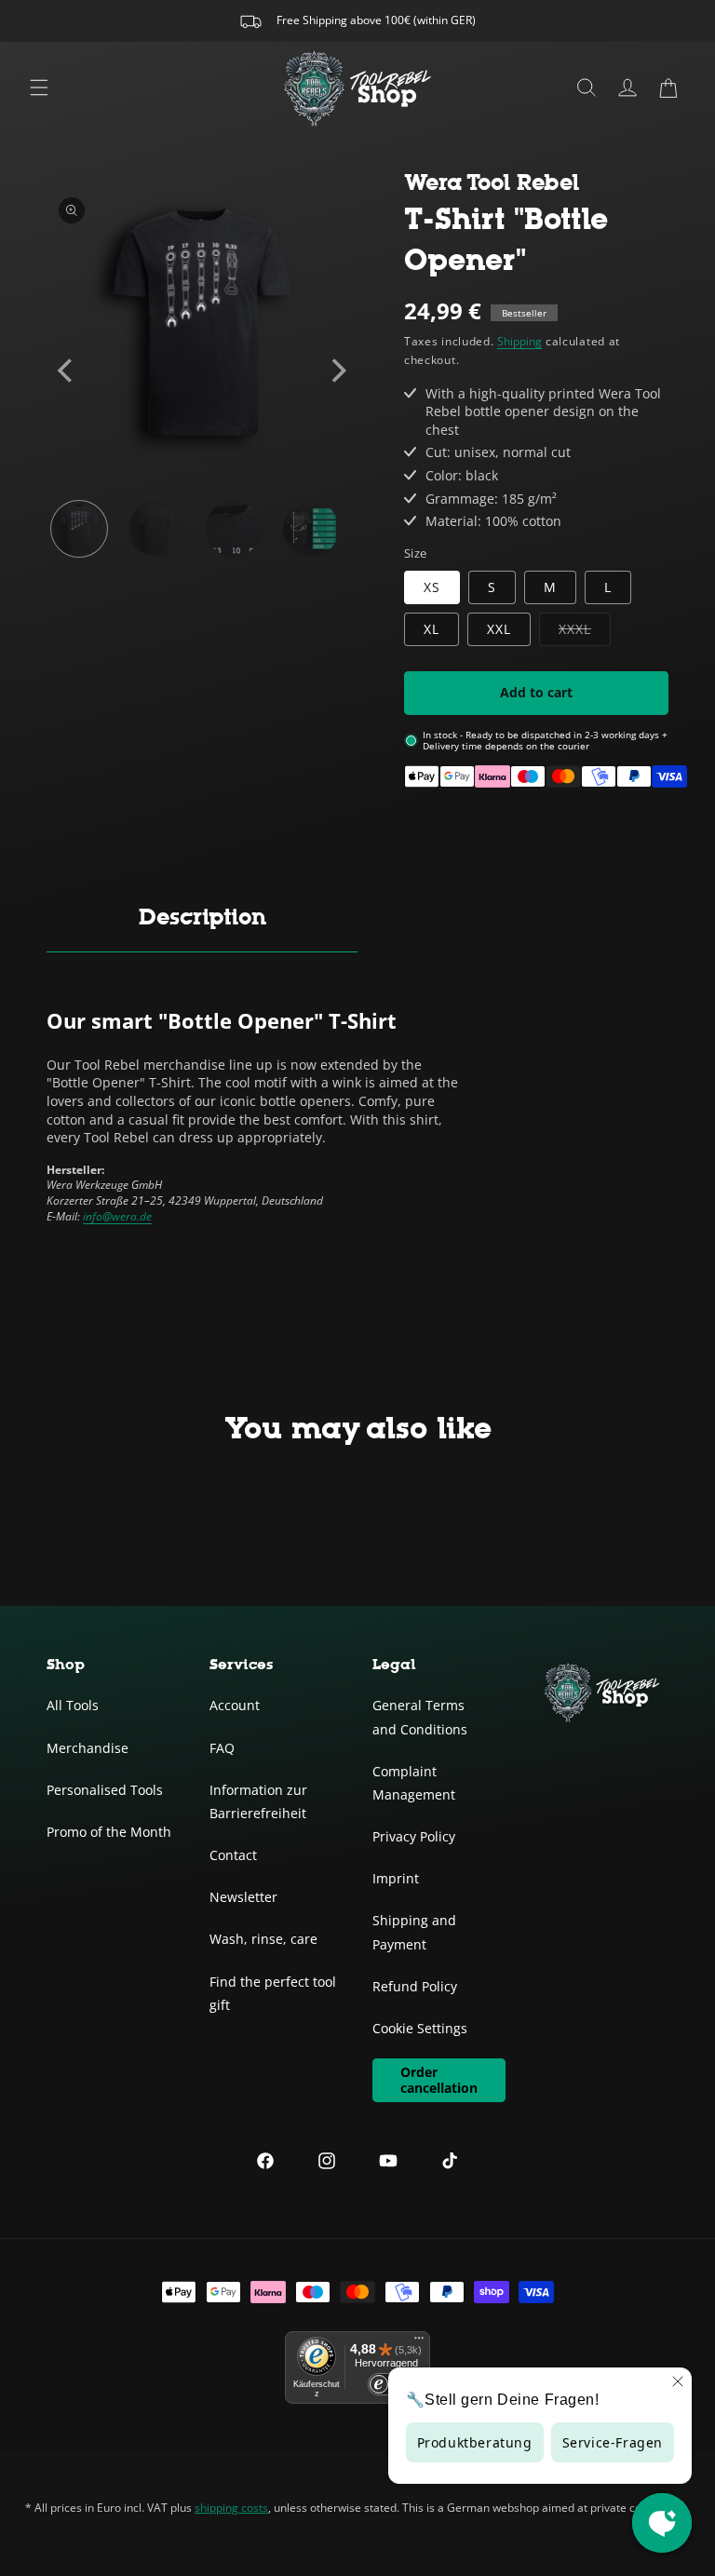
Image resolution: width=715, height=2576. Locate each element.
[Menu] (39, 88)
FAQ (222, 1748)
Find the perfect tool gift (273, 1993)
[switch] (386, 2384)
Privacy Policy (414, 1836)
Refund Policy (415, 1986)
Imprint (396, 1878)
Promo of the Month (109, 1832)
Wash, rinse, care (263, 1939)
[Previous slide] (67, 371)
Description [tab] (202, 917)
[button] (668, 88)
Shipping (519, 341)
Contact (233, 1855)
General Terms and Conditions (420, 1717)
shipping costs (231, 2508)
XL (432, 629)
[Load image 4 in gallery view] (311, 529)
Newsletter (243, 1897)
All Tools (73, 1705)
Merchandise (88, 1748)
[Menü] (419, 2342)
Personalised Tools (105, 1790)
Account (235, 1705)
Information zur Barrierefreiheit (258, 1801)
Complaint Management (414, 1783)
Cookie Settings (420, 2028)
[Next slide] (337, 371)
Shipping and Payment (414, 1932)
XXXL (585, 633)
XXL (499, 629)
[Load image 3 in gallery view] (234, 529)
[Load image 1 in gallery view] (79, 529)
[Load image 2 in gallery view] (156, 529)
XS (432, 587)
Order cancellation (439, 2080)
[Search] (587, 88)
